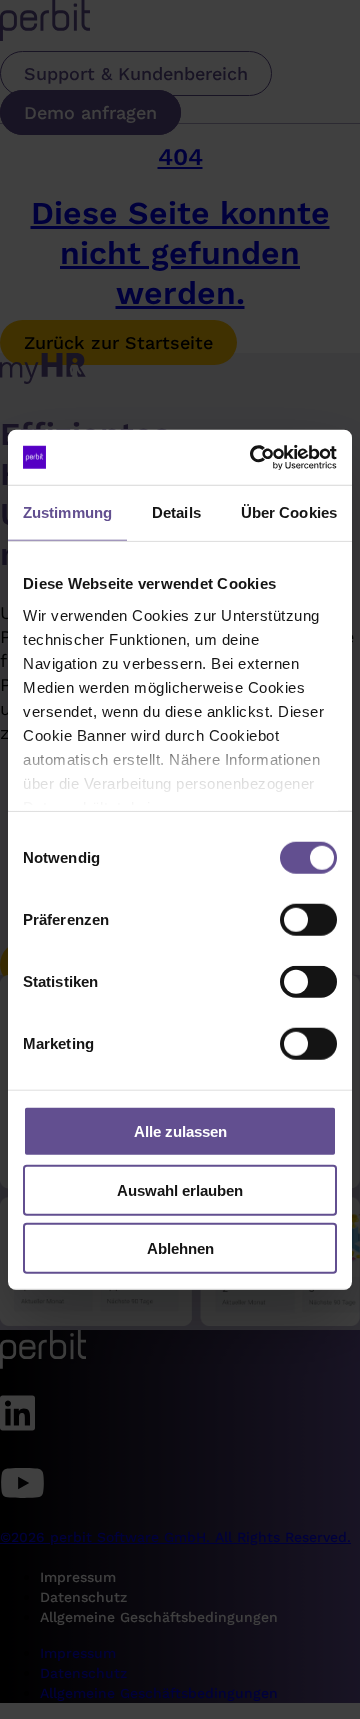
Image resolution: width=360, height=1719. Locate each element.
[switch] (308, 920)
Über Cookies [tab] (289, 512)
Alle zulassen (180, 1131)
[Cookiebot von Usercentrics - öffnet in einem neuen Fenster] (254, 457)
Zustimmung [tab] (67, 512)
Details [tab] (176, 512)
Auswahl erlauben (180, 1189)
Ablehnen (180, 1248)
